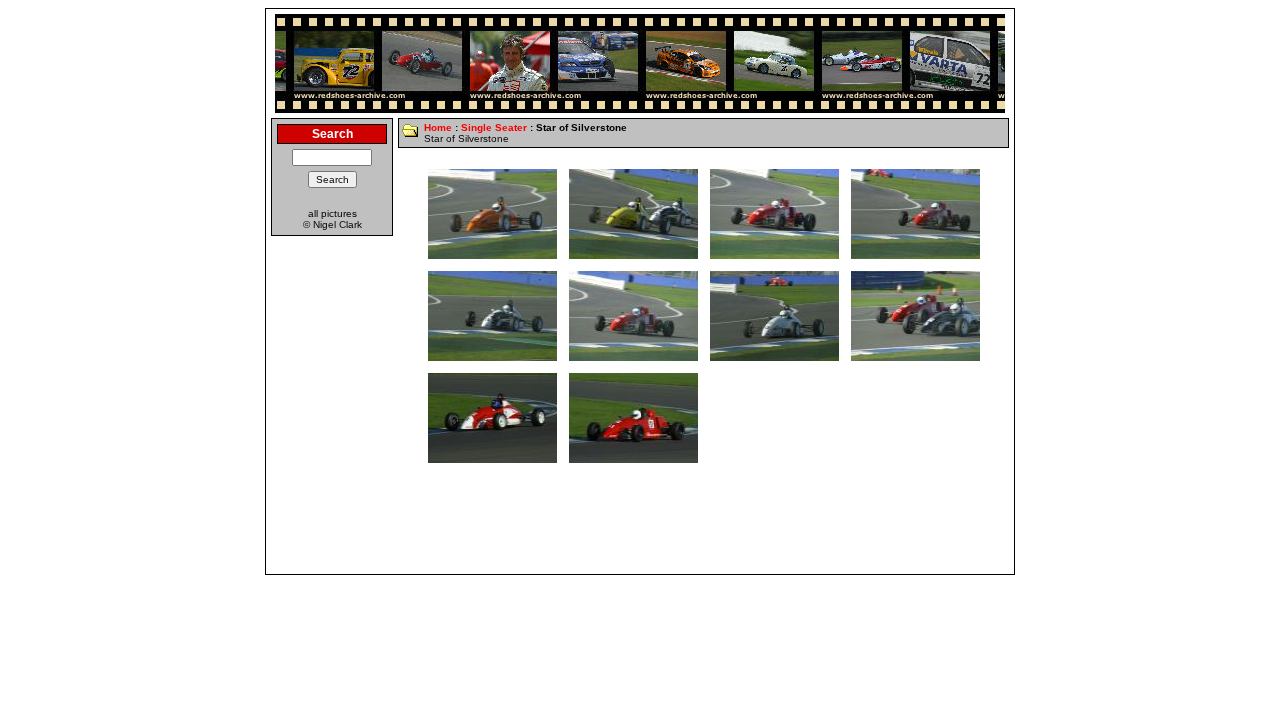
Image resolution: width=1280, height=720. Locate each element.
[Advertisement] (640, 524)
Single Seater (494, 127)
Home (438, 127)
